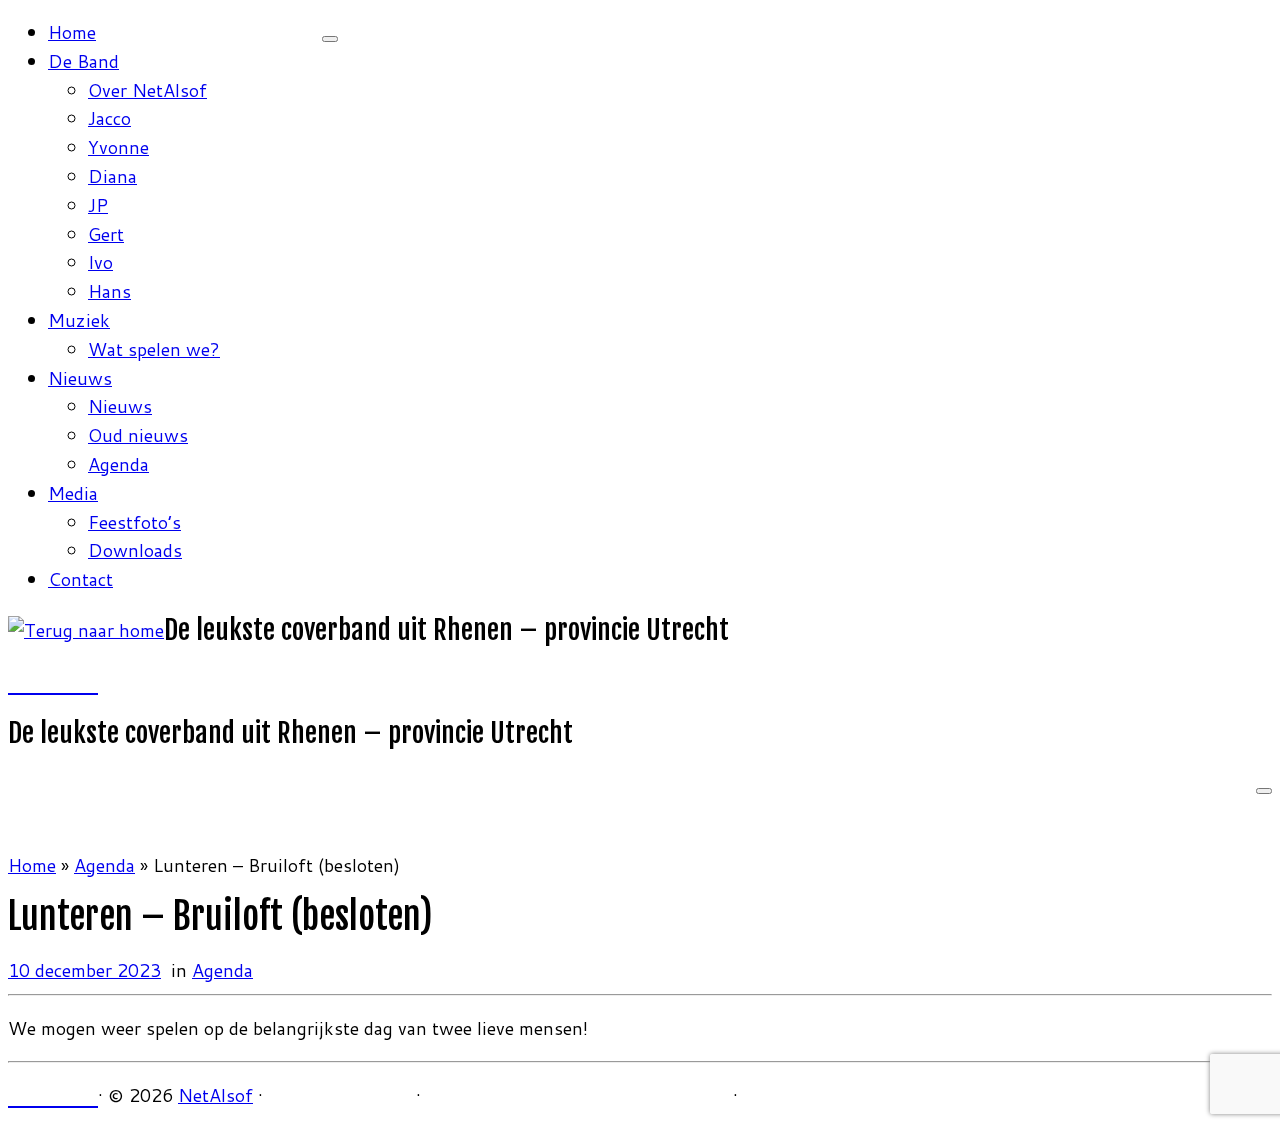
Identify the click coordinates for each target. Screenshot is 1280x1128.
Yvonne (118, 147)
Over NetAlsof (147, 90)
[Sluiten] (330, 39)
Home (72, 32)
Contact (80, 579)
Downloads (135, 550)
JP (98, 205)
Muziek (79, 320)
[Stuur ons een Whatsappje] (89, 682)
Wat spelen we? (154, 349)
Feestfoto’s (134, 522)
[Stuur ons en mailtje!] (71, 682)
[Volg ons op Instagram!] (35, 682)
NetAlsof (215, 1095)
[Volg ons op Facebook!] (17, 682)
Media (73, 493)
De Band (83, 61)
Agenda (118, 464)
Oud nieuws (138, 435)
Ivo (100, 262)
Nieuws (80, 378)
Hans (109, 291)
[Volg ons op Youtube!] (53, 682)
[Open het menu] (1264, 791)
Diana (112, 176)
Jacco (109, 118)
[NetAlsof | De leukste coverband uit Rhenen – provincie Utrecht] (86, 630)
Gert (106, 234)
